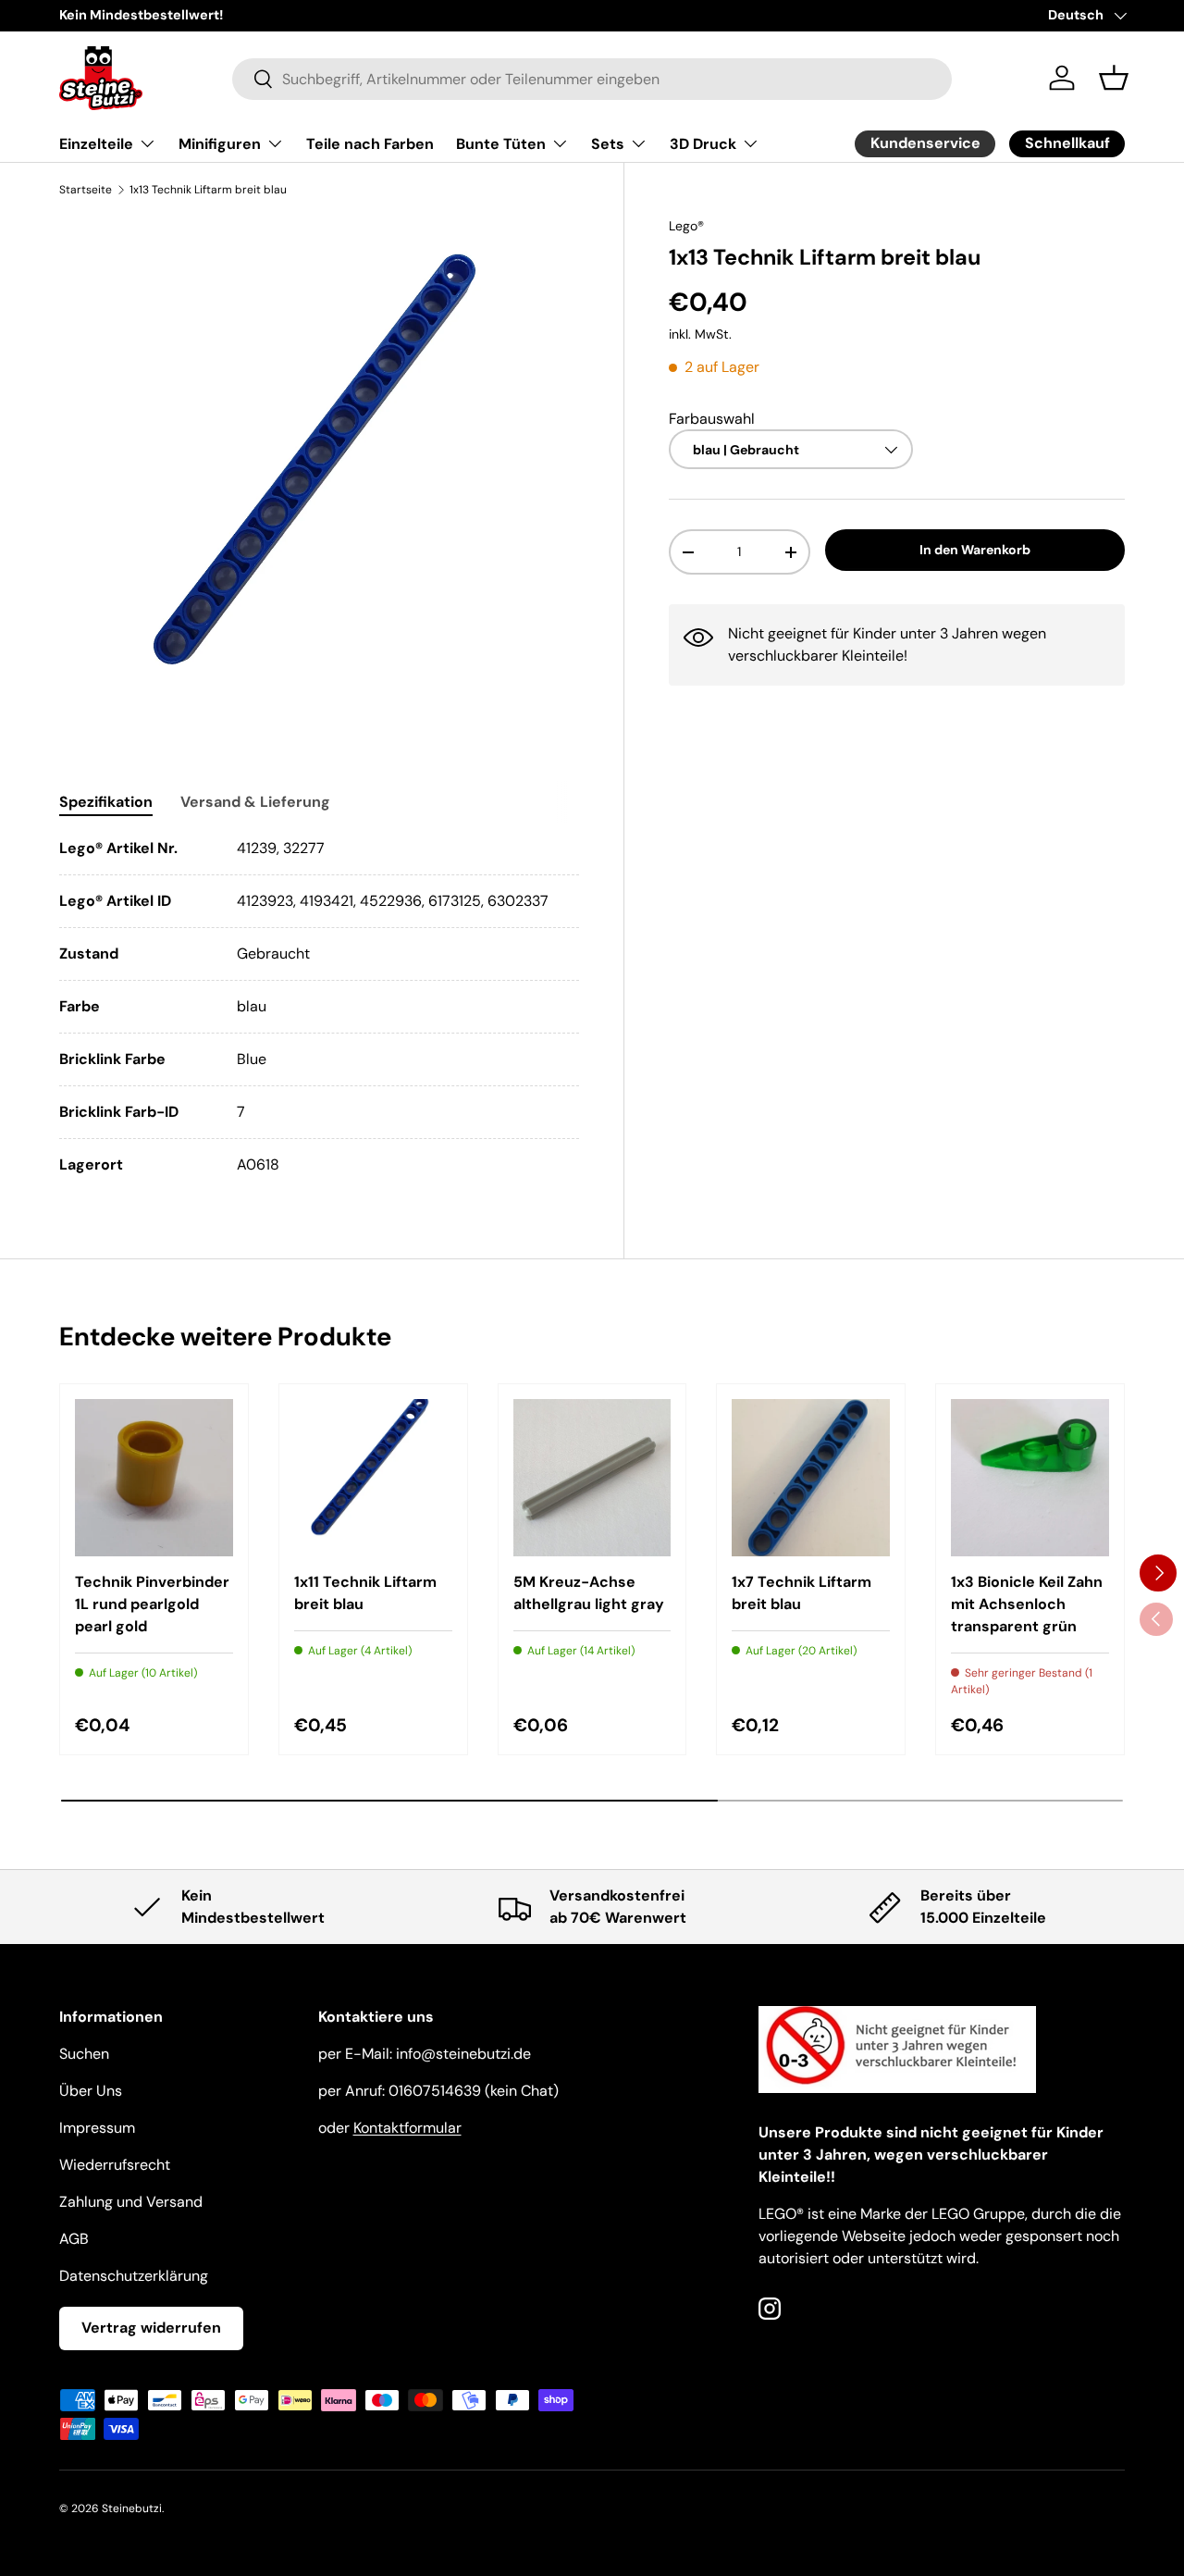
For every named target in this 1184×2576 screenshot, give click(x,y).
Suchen (84, 2054)
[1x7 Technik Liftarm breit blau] (811, 1478)
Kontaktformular (407, 2128)
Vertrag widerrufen (151, 2328)
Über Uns (91, 2091)
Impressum (97, 2128)
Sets (608, 144)
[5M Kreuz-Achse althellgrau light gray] (592, 1478)
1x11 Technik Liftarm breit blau (365, 1593)
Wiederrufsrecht (115, 2165)
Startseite (86, 190)
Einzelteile (96, 144)
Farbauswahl (712, 418)
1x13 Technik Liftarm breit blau (208, 190)
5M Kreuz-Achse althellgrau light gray (589, 1593)
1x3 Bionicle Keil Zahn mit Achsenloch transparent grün (1027, 1604)
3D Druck (703, 144)
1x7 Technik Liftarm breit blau (802, 1593)
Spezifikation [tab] (106, 802)
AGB (74, 2239)
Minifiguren (220, 144)
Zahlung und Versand (131, 2202)
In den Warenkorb (975, 550)
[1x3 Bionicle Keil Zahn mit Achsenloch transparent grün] (1030, 1478)
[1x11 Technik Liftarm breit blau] (373, 1478)
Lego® (686, 226)
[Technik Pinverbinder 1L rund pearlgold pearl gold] (154, 1478)
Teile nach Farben (370, 144)
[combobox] (592, 78)
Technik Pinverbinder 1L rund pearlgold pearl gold (152, 1604)
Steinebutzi (132, 2508)
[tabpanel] (319, 1007)
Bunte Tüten (501, 144)
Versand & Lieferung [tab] (255, 802)
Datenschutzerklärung (134, 2276)
